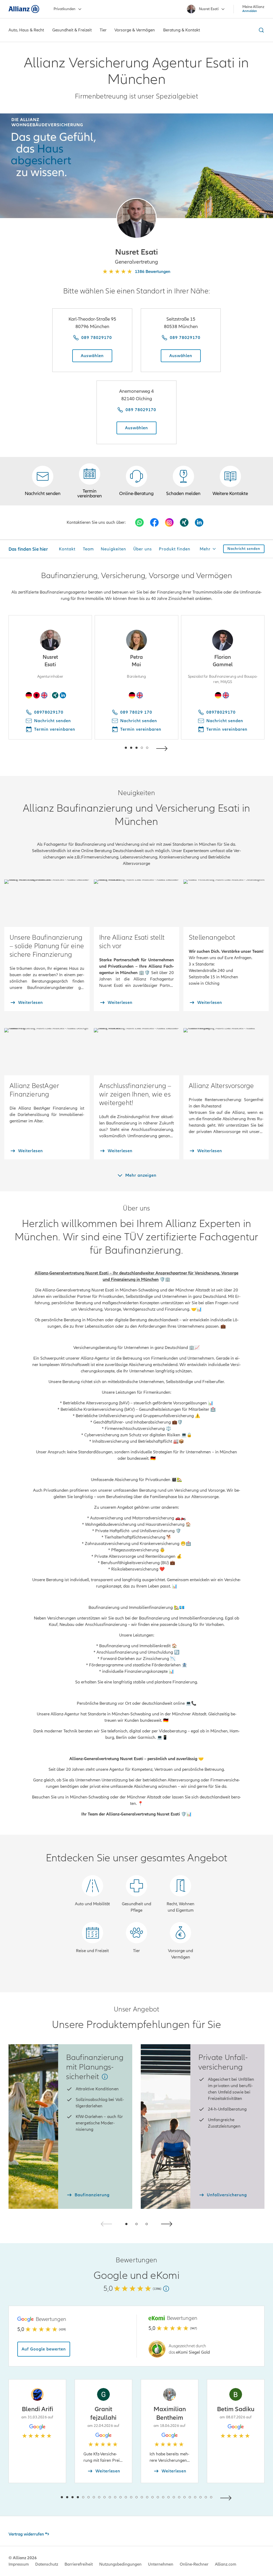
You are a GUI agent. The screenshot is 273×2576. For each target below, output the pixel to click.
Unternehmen (161, 2564)
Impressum (19, 2564)
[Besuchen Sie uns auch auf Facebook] (154, 522)
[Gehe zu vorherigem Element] (110, 748)
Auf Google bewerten (44, 2349)
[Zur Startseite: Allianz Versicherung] (24, 9)
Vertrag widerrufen (26, 2534)
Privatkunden (65, 9)
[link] (136, 481)
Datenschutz (47, 2564)
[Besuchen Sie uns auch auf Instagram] (169, 522)
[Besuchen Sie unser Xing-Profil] (184, 522)
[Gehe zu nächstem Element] (163, 748)
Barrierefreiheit (79, 2564)
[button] (136, 218)
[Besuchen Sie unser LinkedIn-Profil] (199, 522)
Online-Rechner (194, 2564)
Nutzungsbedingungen (120, 2564)
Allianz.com (226, 2564)
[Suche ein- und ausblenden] (260, 30)
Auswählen (92, 356)
